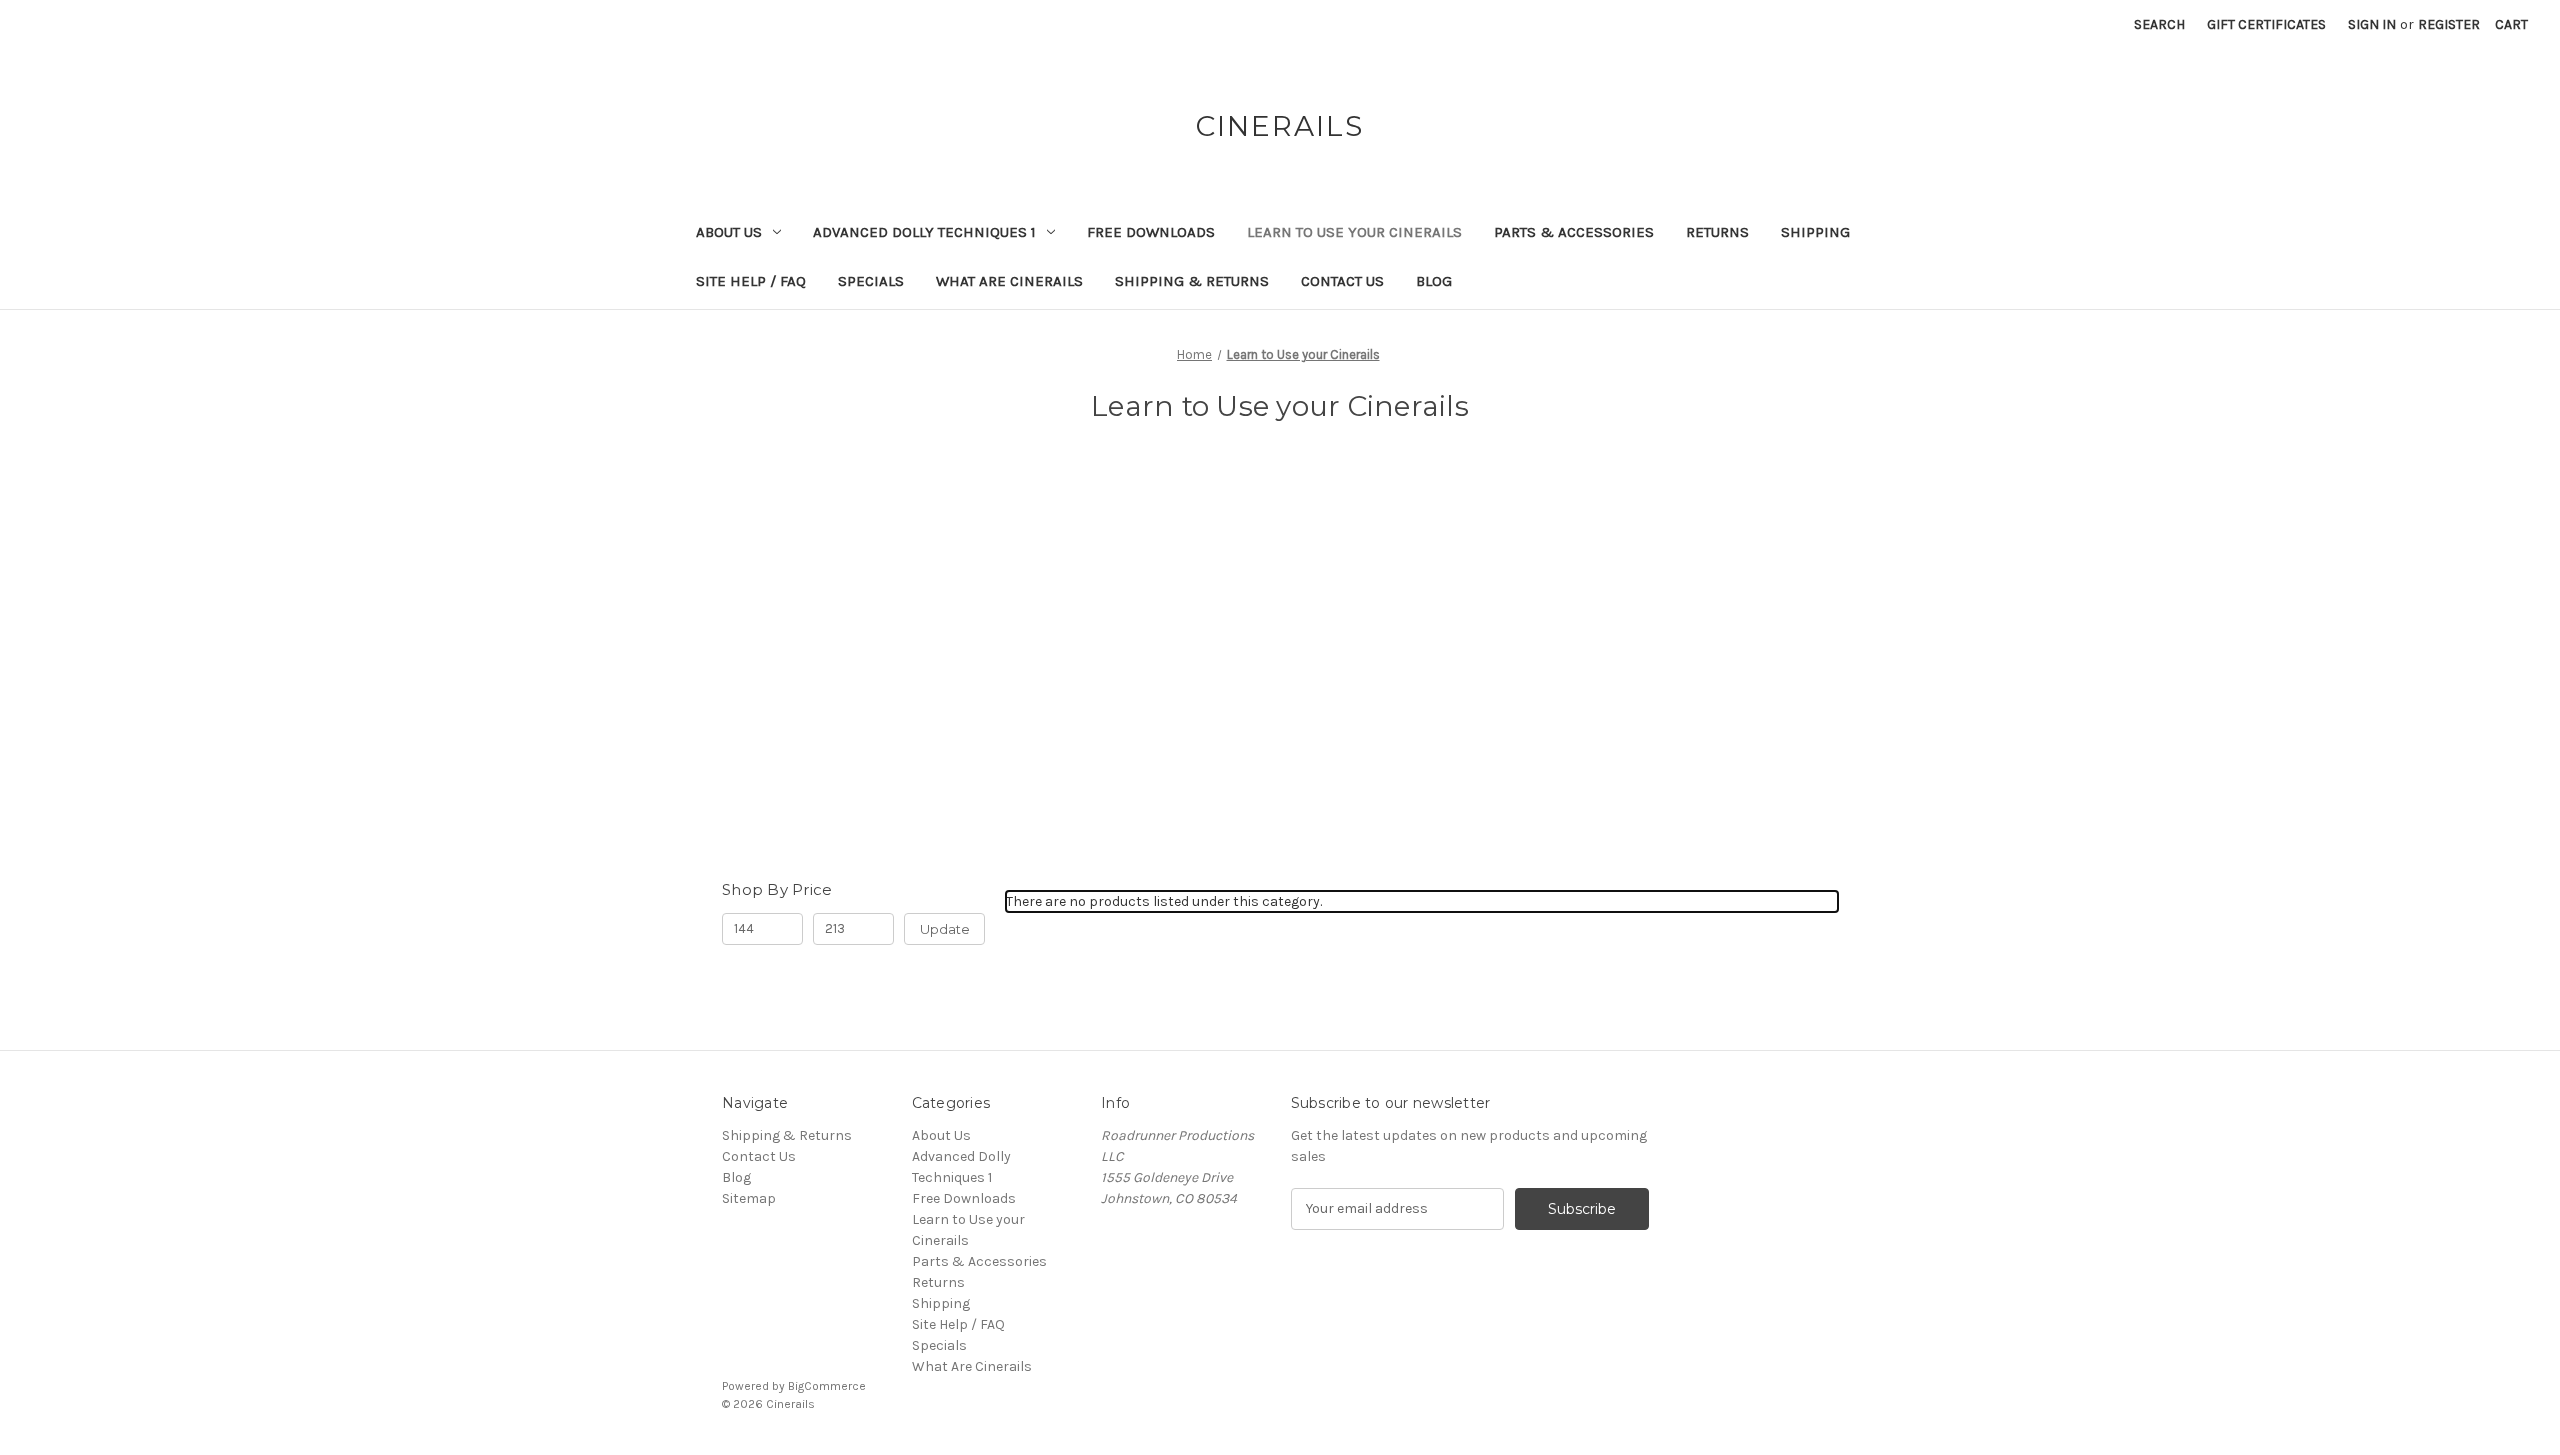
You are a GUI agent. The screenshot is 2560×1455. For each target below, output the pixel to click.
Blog (1434, 281)
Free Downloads (1151, 232)
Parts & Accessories (1574, 232)
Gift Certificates (2266, 24)
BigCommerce (827, 1386)
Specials (871, 281)
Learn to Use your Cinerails (1354, 232)
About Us (729, 232)
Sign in (2372, 24)
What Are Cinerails (1009, 281)
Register (2449, 24)
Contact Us (1342, 281)
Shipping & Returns (1192, 281)
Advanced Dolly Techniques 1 (924, 232)
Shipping (1815, 232)
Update (945, 929)
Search (2159, 24)
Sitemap (749, 1198)
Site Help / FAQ (751, 281)
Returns (1717, 232)
